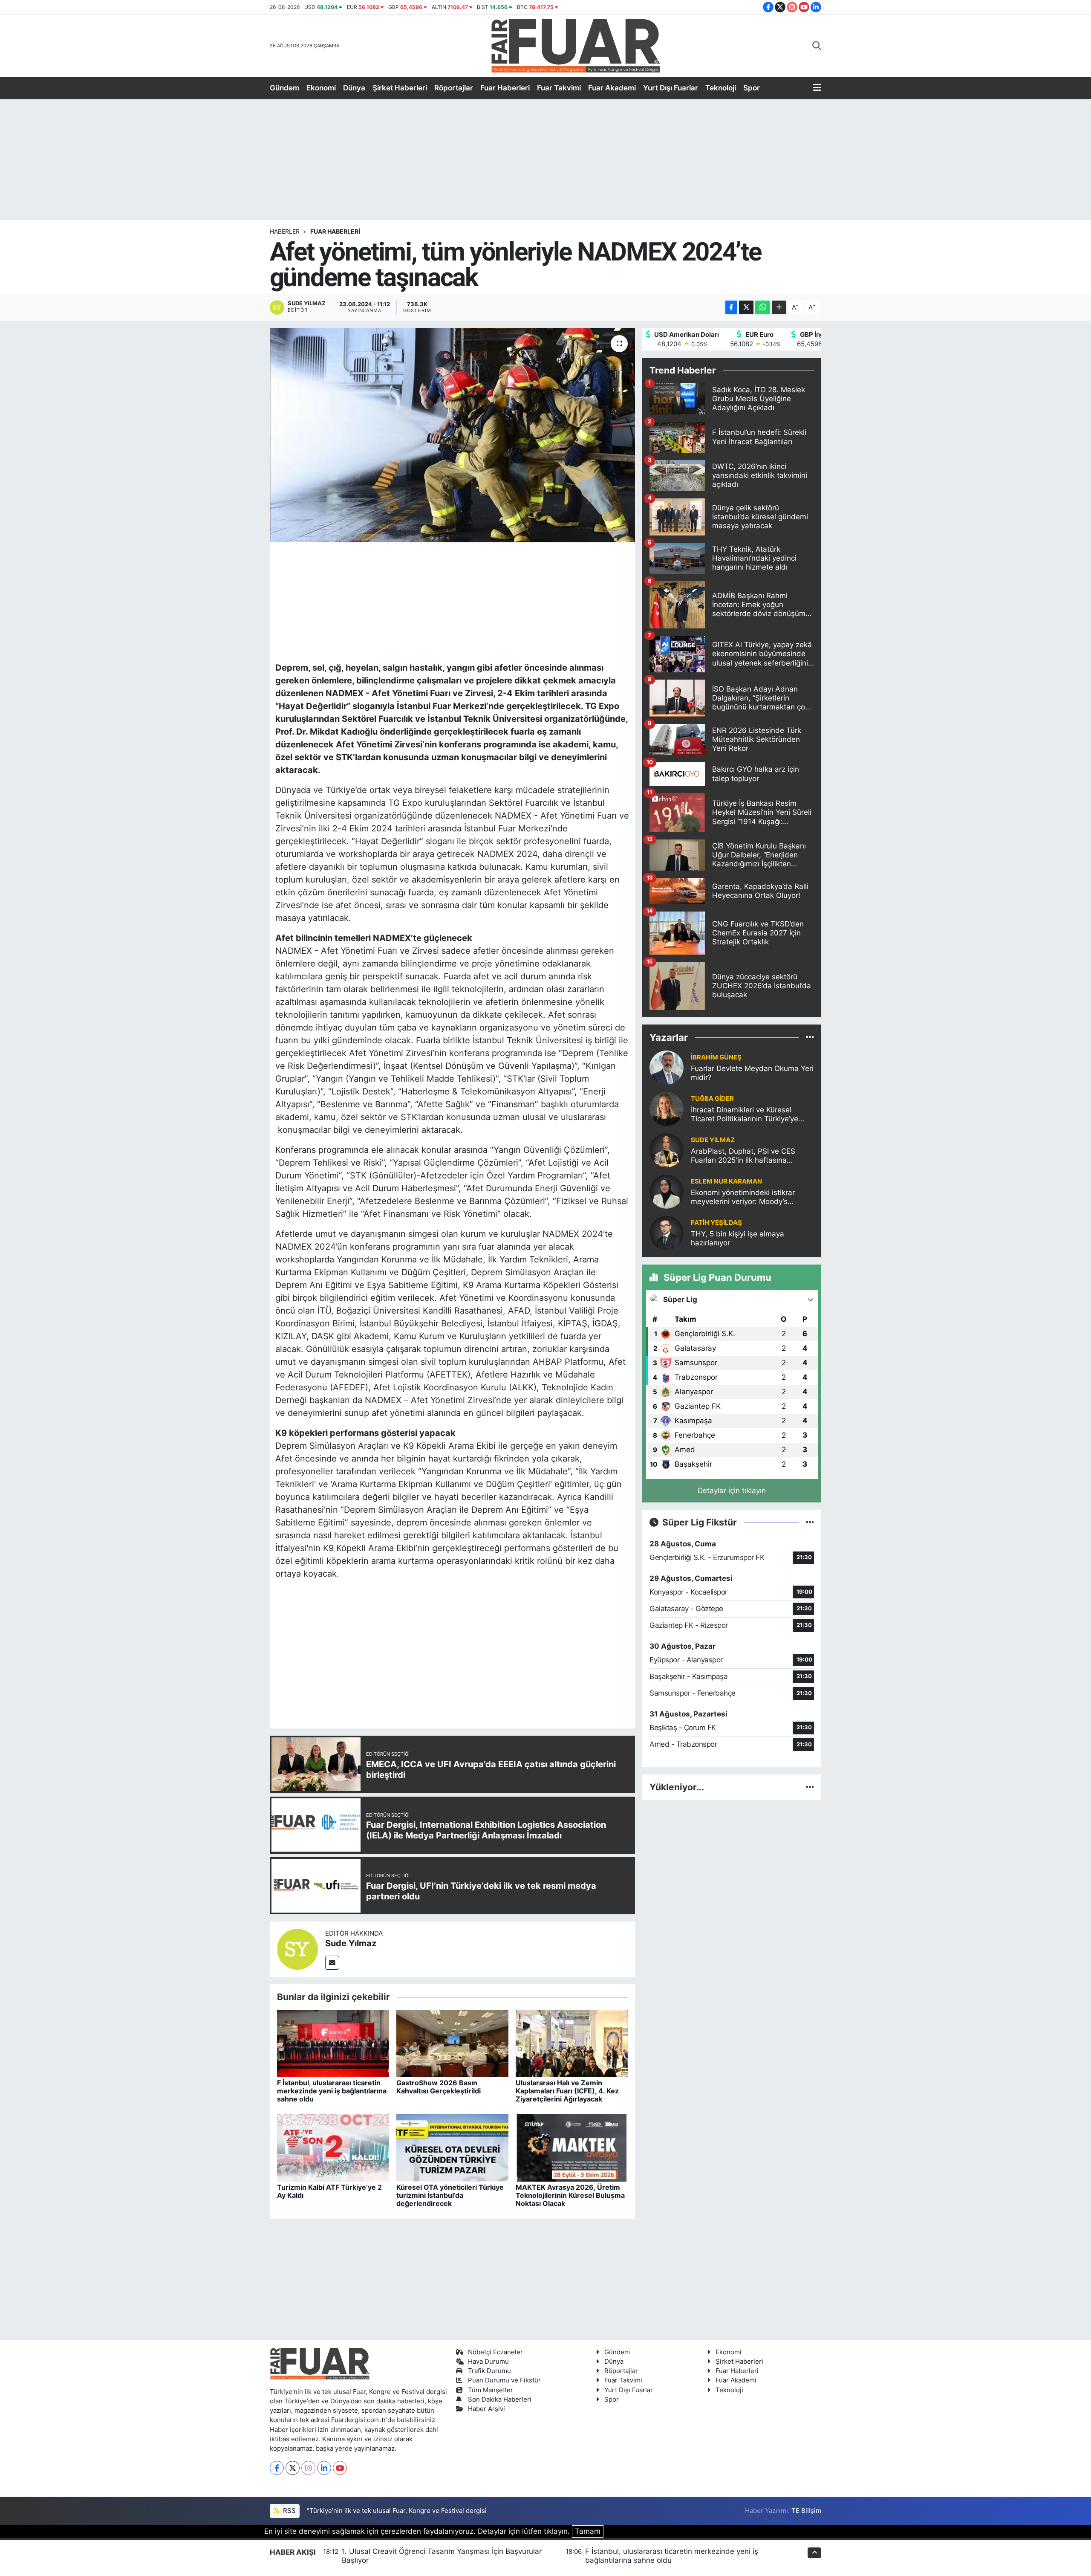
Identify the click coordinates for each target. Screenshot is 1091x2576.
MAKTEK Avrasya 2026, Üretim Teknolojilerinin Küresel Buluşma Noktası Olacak (570, 2195)
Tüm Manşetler (491, 2390)
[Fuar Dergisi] (576, 45)
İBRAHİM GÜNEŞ (716, 1057)
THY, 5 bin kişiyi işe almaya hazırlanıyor (737, 1238)
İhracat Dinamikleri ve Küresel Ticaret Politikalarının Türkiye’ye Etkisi (745, 1115)
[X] (293, 2468)
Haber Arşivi (486, 2409)
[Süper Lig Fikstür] (810, 1522)
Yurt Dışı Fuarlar (671, 88)
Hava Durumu (488, 2362)
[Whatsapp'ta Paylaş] (763, 308)
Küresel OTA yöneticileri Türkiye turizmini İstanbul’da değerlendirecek (450, 2195)
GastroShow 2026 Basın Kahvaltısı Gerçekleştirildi (439, 2087)
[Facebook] (277, 2468)
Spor (752, 88)
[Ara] (817, 46)
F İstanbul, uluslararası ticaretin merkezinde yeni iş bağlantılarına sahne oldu (332, 2091)
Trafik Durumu (489, 2371)
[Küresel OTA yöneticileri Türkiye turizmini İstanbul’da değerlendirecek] (452, 2147)
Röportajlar (454, 88)
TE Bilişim (806, 2511)
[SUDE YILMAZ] (667, 1149)
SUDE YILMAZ (713, 1140)
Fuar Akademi (612, 88)
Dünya (354, 88)
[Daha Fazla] (779, 308)
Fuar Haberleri (505, 88)
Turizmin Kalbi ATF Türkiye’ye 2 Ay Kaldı (329, 2191)
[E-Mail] (332, 1963)
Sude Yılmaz (351, 1943)
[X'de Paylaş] (746, 308)
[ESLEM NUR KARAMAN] (667, 1191)
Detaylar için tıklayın (732, 1491)
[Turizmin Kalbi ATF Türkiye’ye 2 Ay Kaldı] (333, 2147)
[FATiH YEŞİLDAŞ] (667, 1232)
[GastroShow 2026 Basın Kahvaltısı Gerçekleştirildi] (452, 2043)
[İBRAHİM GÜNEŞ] (667, 1067)
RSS (289, 2511)
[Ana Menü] (817, 88)
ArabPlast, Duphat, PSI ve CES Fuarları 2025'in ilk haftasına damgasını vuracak (743, 1156)
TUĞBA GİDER (712, 1099)
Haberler (285, 231)
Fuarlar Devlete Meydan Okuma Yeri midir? (752, 1073)
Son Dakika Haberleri (500, 2399)
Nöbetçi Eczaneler (495, 2352)
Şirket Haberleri (400, 88)
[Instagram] (308, 2468)
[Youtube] (340, 2468)
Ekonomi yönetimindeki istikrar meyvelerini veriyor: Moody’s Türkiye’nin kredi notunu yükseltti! (748, 1197)
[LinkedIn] (324, 2468)
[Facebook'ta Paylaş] (731, 308)
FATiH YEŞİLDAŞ (716, 1223)
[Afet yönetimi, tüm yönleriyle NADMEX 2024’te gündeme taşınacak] (452, 435)
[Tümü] (810, 1037)
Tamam (588, 2531)
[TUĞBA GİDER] (667, 1108)
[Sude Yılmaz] (297, 1949)
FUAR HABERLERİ (335, 231)
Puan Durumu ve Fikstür (504, 2380)
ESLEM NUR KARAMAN (726, 1181)
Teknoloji (721, 88)
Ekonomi (321, 88)
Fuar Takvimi (559, 88)
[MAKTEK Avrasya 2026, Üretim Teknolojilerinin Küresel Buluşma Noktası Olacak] (572, 2147)
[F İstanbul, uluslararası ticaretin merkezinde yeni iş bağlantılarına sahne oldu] (333, 2043)
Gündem (284, 88)
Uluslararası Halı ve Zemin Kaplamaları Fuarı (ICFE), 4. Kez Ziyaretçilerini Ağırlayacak (567, 2091)
